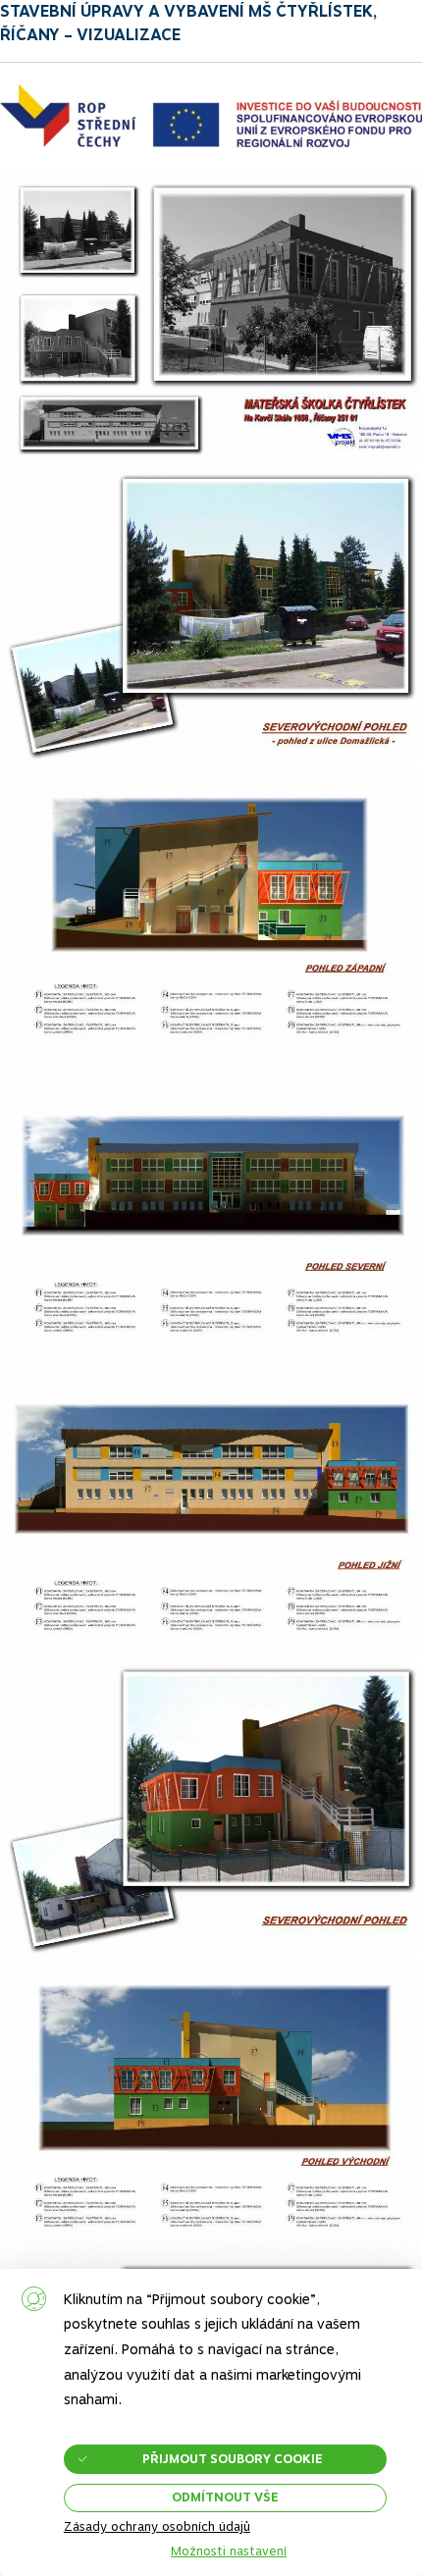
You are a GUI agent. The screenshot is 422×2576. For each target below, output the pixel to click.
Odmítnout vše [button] (225, 2497)
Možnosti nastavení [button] (229, 2552)
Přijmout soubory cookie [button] (233, 2459)
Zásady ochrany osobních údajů (157, 2526)
